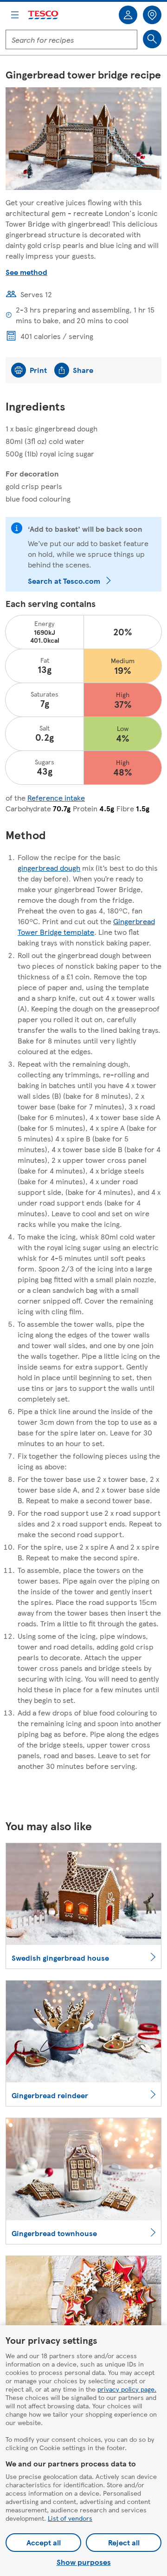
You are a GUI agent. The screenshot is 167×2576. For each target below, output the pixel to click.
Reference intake (56, 798)
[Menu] (15, 15)
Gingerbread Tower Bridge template (86, 926)
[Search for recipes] (152, 39)
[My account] (128, 15)
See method (26, 272)
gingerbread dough (49, 868)
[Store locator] (152, 15)
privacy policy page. (127, 2389)
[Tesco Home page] (44, 15)
